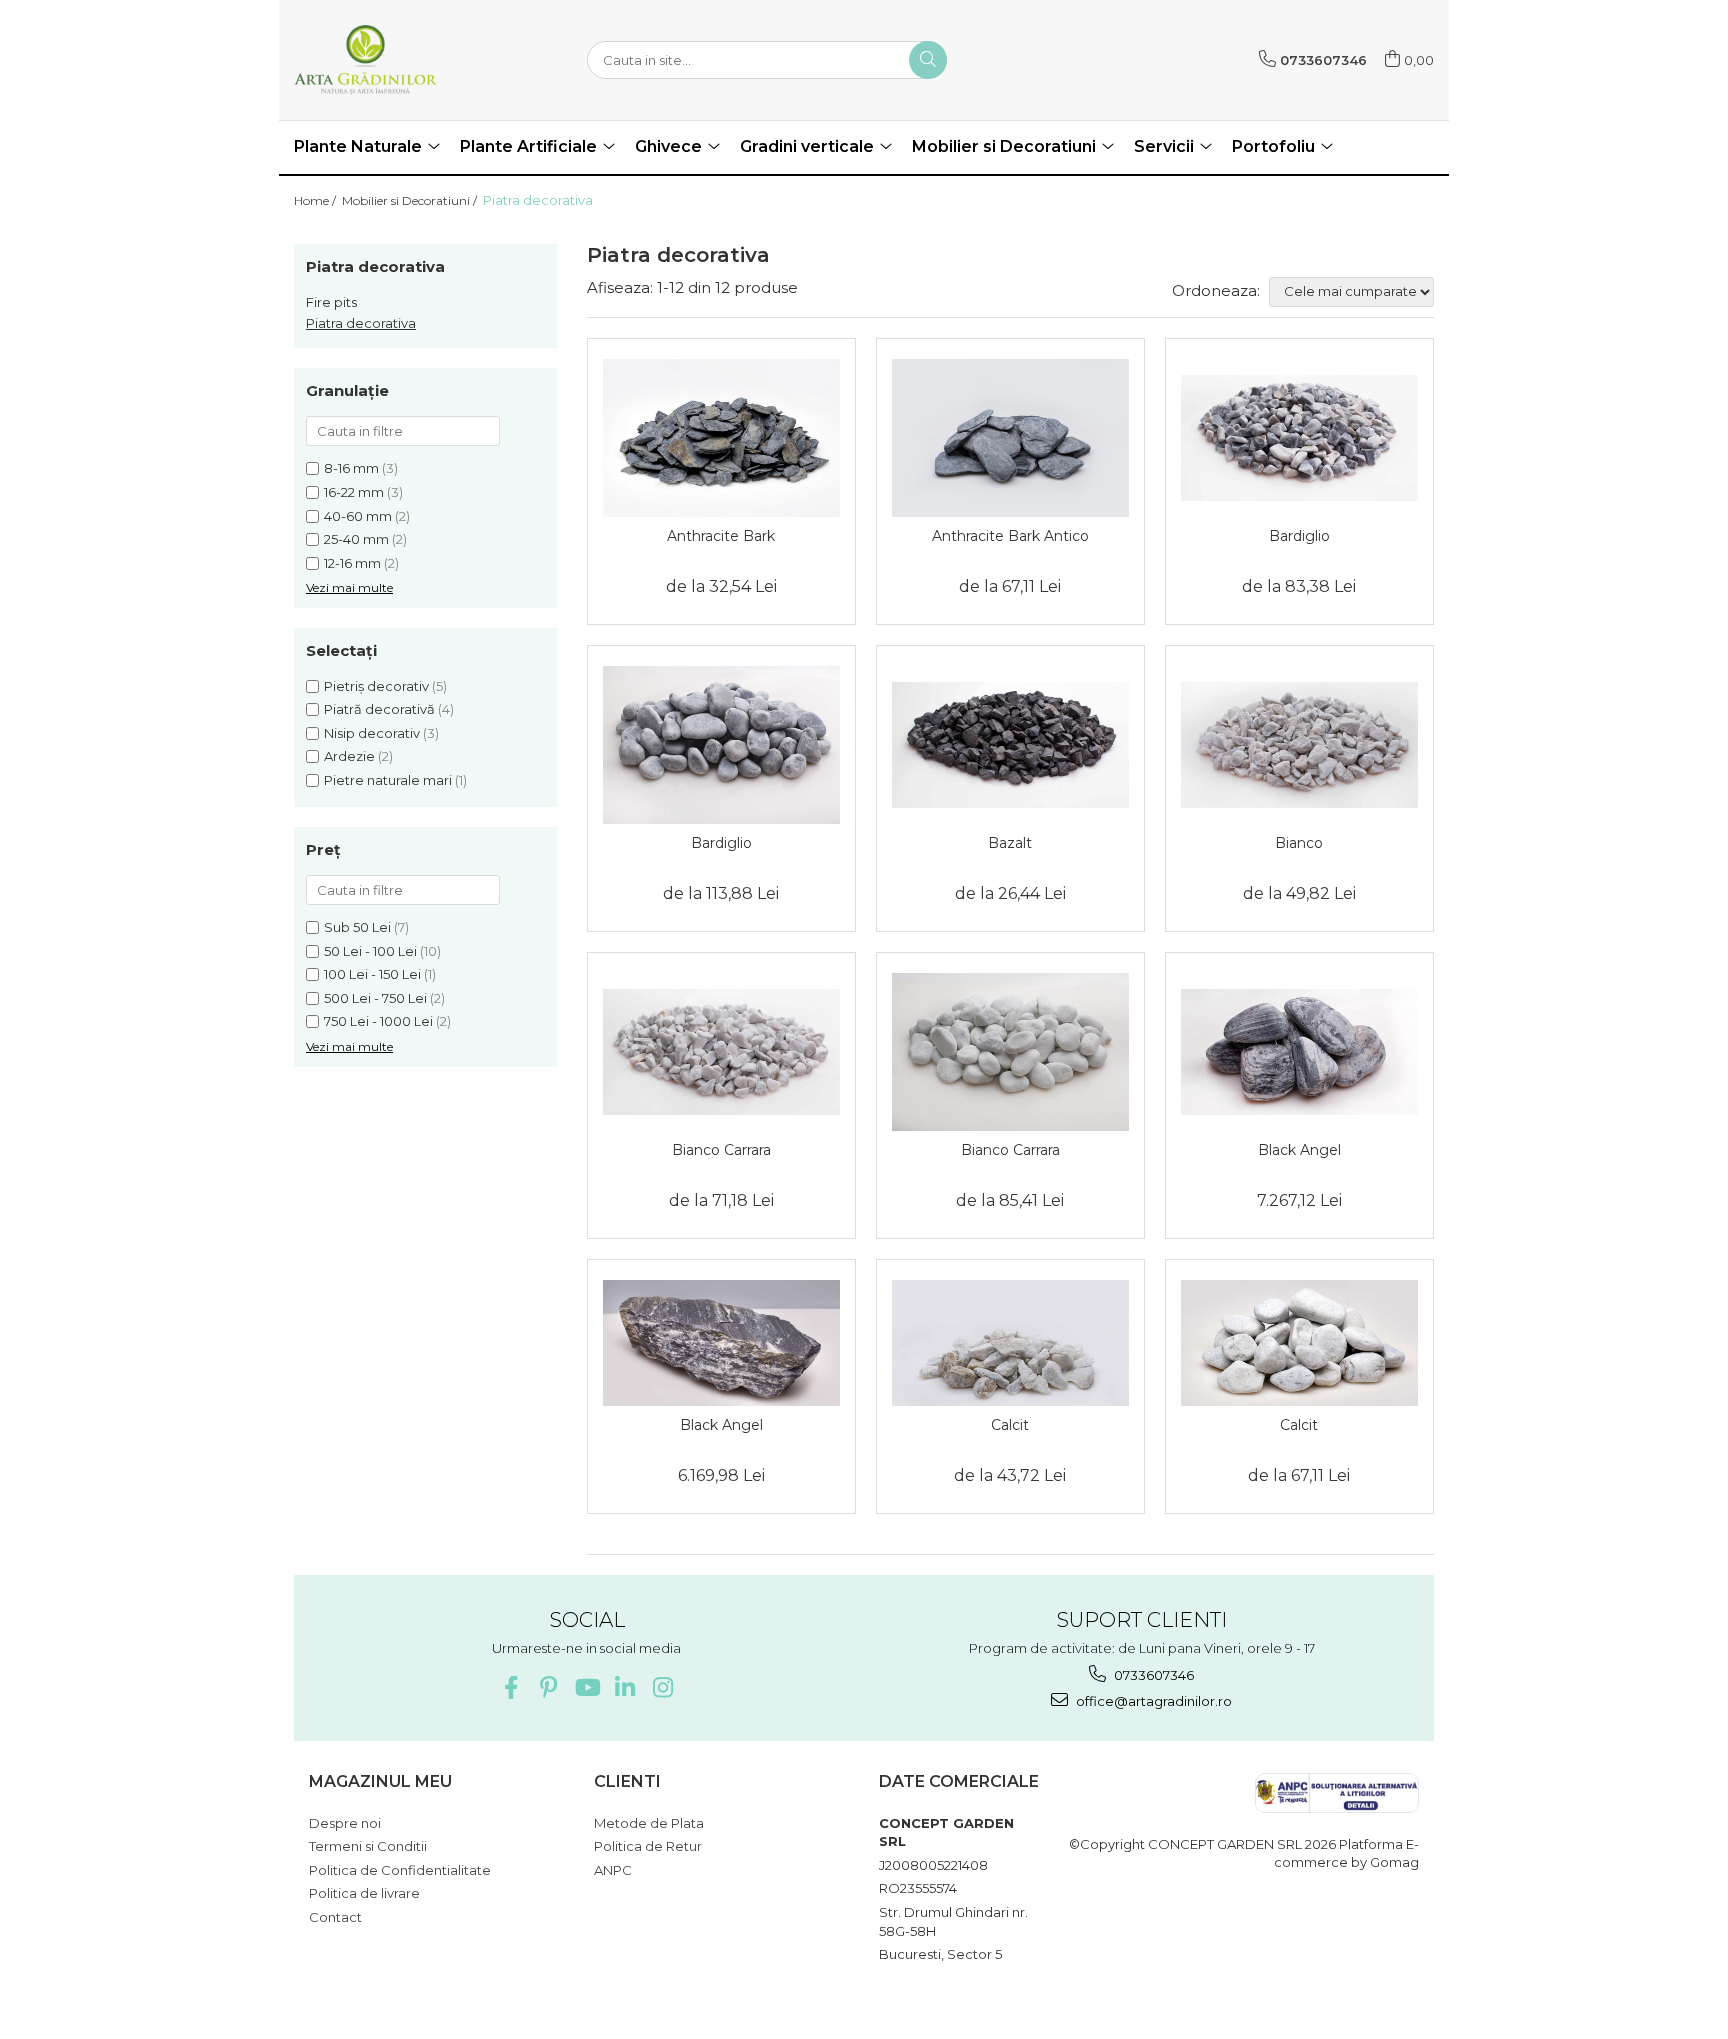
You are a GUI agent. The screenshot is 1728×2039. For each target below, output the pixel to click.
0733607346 (1152, 1675)
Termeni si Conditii (368, 1846)
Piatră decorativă (379, 709)
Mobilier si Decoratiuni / (411, 200)
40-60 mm (358, 516)
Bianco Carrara (721, 1150)
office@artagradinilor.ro (1152, 1701)
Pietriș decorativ (376, 686)
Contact (335, 1917)
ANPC (613, 1870)
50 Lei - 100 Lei (370, 951)
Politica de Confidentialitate (400, 1870)
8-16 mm (351, 468)
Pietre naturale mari (388, 780)
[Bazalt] (1010, 745)
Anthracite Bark (721, 536)
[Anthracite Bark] (721, 438)
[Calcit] (1010, 1343)
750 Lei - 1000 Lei (378, 1021)
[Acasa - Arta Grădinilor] (394, 60)
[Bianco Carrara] (721, 1052)
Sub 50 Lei (357, 927)
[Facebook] (510, 1687)
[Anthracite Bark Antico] (1010, 438)
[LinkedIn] (624, 1687)
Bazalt (1010, 843)
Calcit (1010, 1425)
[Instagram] (662, 1687)
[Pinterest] (548, 1687)
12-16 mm (352, 563)
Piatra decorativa (361, 323)
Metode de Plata (649, 1823)
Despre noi (345, 1823)
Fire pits (331, 302)
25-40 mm (356, 539)
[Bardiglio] (1299, 438)
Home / (316, 200)
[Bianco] (1299, 745)
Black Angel (1299, 1150)
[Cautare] (928, 60)
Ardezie (349, 756)
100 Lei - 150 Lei (372, 974)
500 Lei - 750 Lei (375, 998)
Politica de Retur (648, 1846)
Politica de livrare (364, 1893)
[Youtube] (586, 1687)
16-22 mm (354, 492)
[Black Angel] (1299, 1052)
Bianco (1299, 843)
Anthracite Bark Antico (1010, 536)
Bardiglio (1299, 536)
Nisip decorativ (372, 733)
